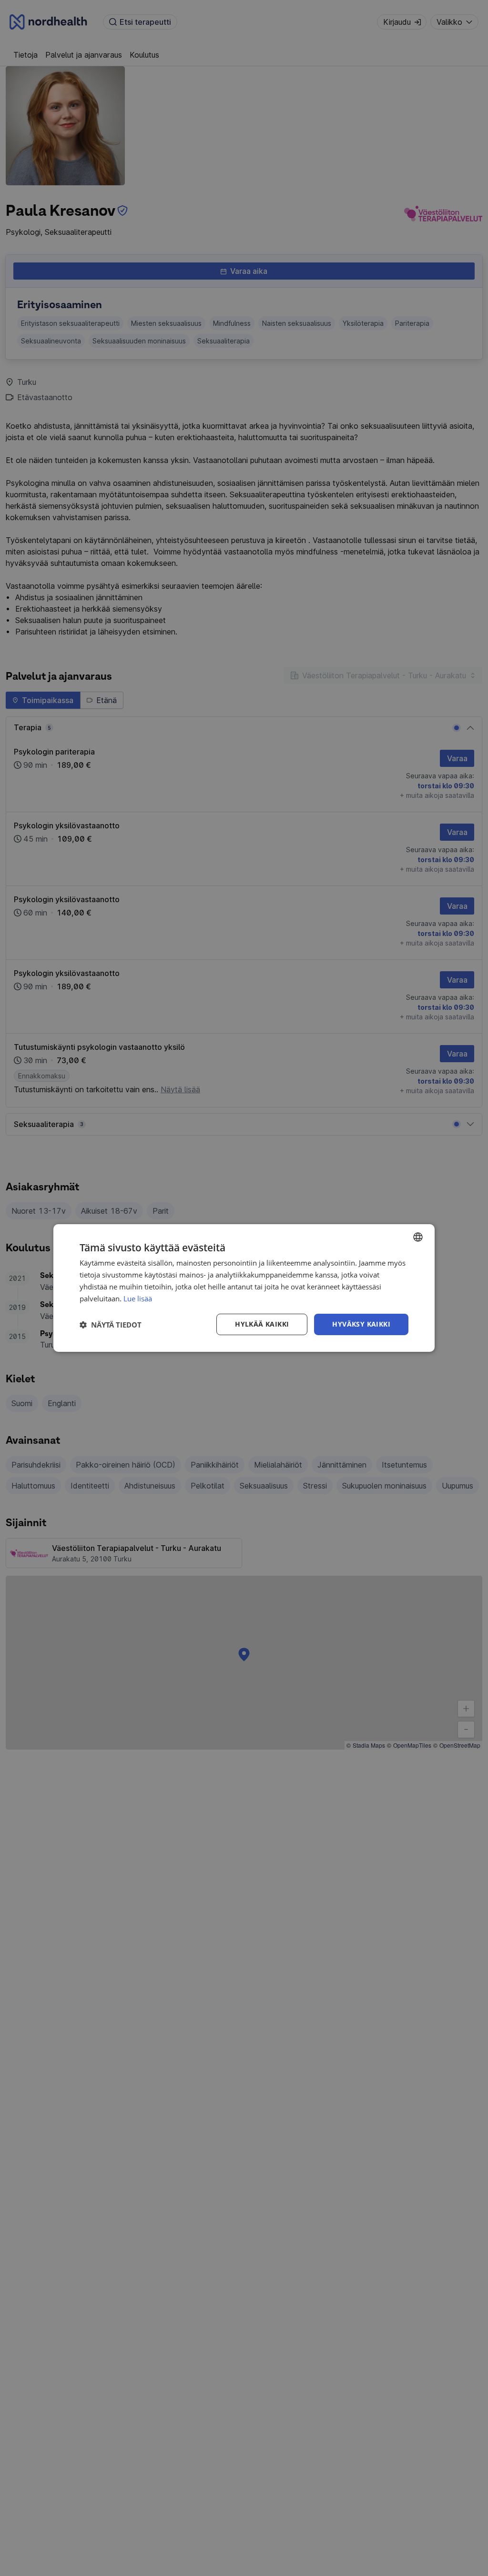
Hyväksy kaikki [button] (361, 1324)
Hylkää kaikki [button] (262, 1324)
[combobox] (418, 1237)
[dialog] (244, 1288)
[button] (111, 1325)
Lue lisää (138, 1298)
